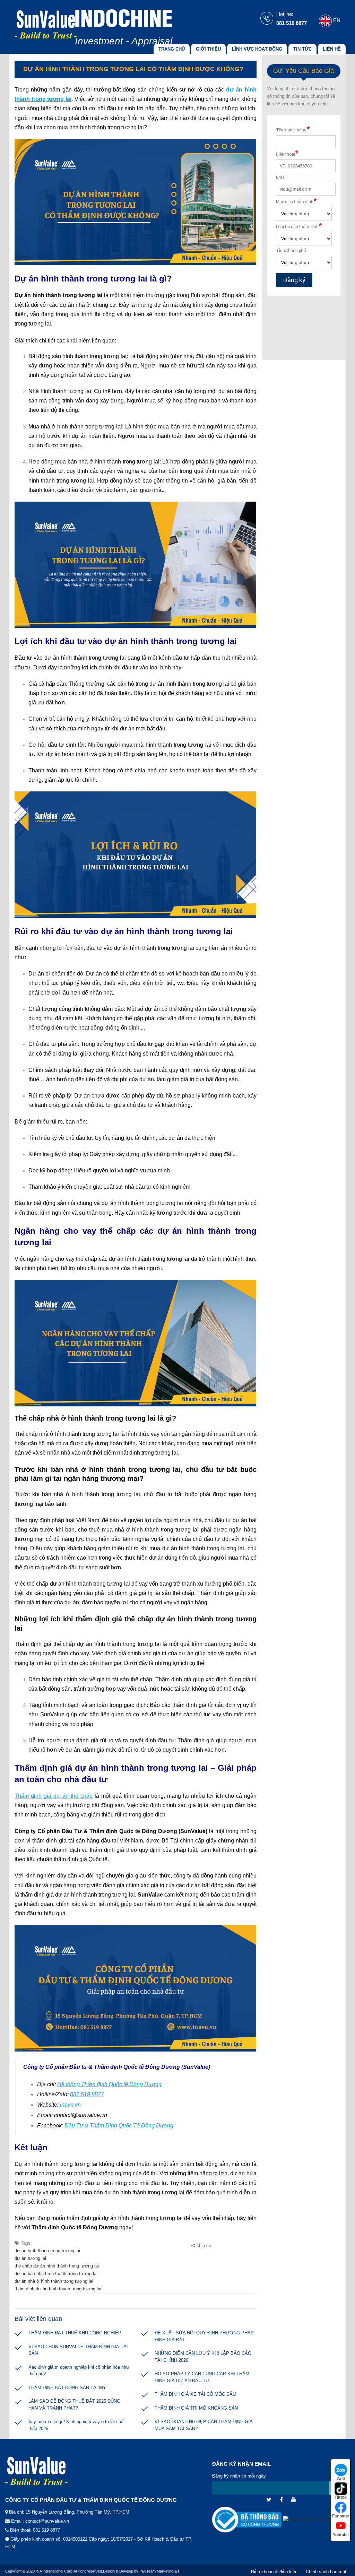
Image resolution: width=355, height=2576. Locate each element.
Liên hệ (332, 49)
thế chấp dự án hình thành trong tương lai (57, 2266)
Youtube (341, 2535)
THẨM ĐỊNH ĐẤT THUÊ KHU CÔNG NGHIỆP (75, 2333)
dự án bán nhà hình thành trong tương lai (56, 2274)
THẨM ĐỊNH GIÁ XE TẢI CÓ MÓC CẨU (195, 2394)
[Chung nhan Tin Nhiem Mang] (315, 2523)
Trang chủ (172, 49)
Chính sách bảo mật (326, 2572)
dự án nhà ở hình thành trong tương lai (54, 2281)
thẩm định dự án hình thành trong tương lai (58, 2289)
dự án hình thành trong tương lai (47, 2251)
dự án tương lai (30, 2258)
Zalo (341, 2479)
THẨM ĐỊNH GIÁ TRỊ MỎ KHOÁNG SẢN (196, 2408)
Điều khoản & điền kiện (274, 2572)
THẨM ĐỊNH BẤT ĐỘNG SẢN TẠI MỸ (67, 2388)
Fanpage (341, 2516)
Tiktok (341, 2497)
